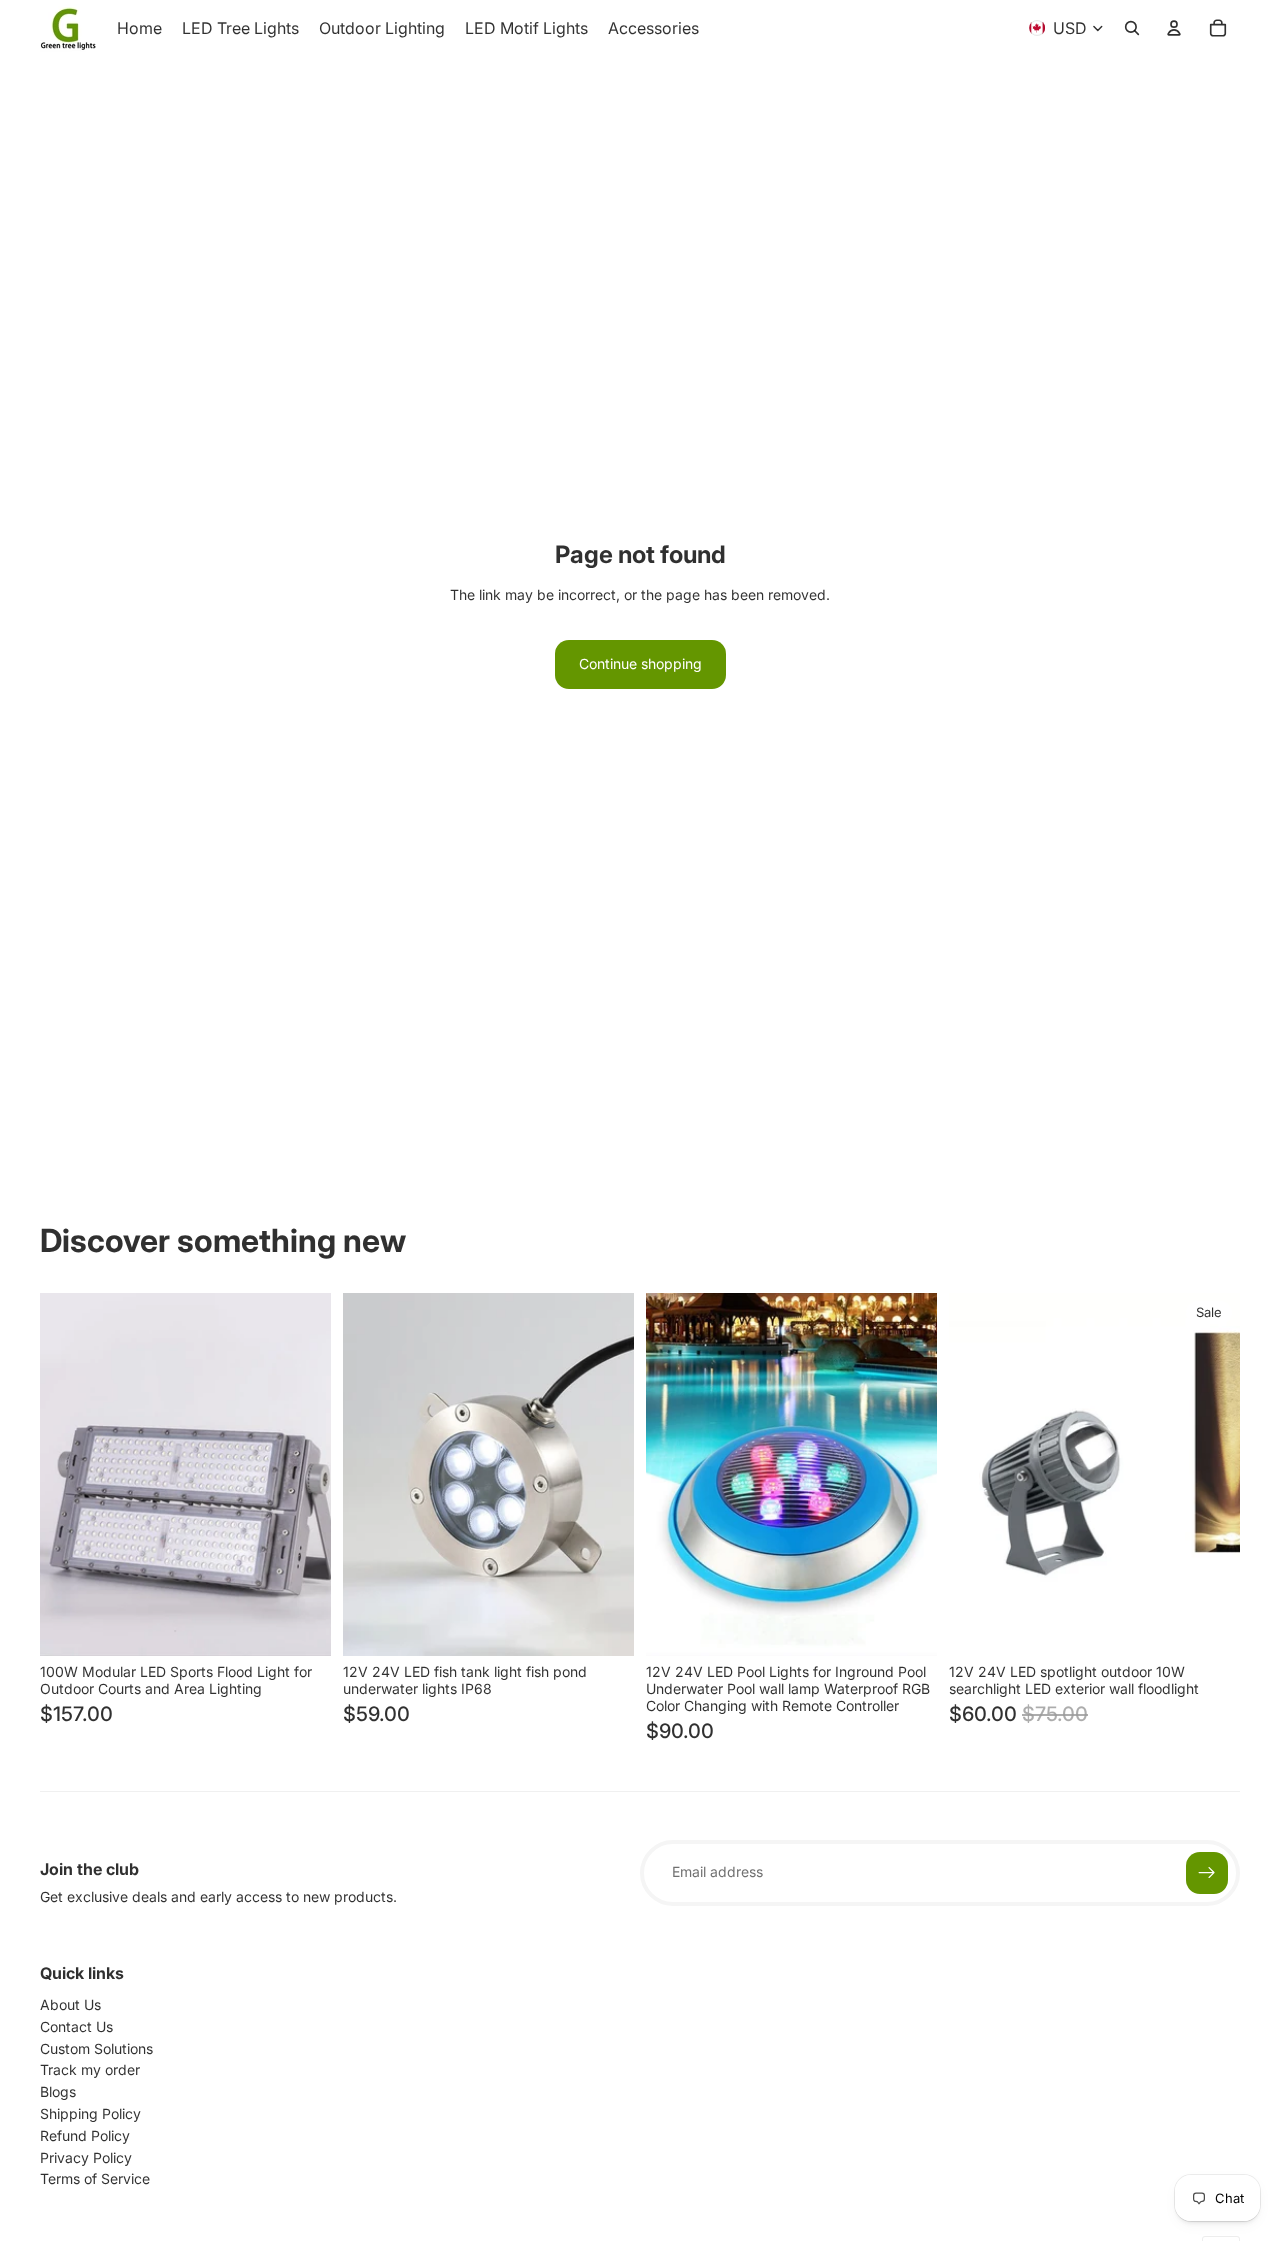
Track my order (90, 2069)
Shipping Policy (90, 2113)
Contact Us (76, 2026)
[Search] (1132, 28)
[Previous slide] (70, 1474)
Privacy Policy (86, 2157)
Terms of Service (95, 2178)
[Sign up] (1207, 1873)
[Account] (1174, 28)
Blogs (58, 2091)
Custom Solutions (96, 2048)
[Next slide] (301, 1474)
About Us (70, 2004)
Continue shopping (640, 663)
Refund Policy (85, 2135)
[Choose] (300, 1625)
